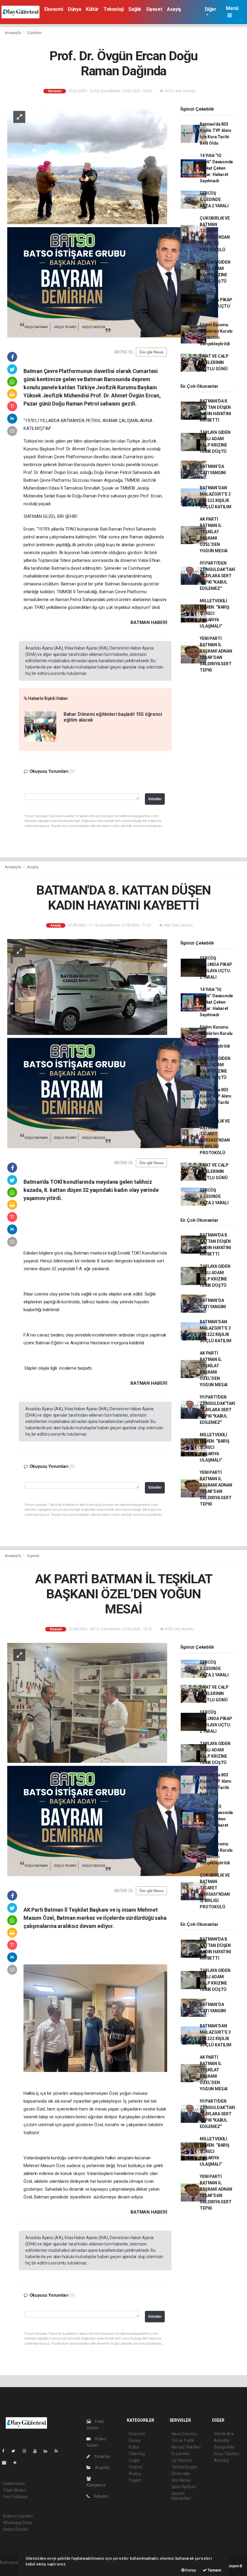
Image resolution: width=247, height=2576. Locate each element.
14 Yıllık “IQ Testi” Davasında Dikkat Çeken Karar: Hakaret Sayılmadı (216, 168)
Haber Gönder (16, 2529)
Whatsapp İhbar (18, 2523)
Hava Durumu (184, 2434)
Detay (190, 2570)
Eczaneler (181, 2454)
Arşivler (102, 2468)
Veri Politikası (15, 2497)
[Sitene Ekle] (17, 2463)
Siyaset (154, 9)
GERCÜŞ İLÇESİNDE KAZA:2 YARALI (214, 199)
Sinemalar (181, 2474)
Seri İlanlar (181, 2480)
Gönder (155, 799)
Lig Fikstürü (182, 2460)
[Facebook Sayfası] (6, 2451)
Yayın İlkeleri (14, 2490)
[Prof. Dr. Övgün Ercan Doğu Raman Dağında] (87, 164)
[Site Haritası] (7, 2463)
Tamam (214, 2570)
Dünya (74, 9)
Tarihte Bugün (184, 2467)
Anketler (222, 2440)
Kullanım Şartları (18, 2516)
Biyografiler (225, 2447)
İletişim (100, 2496)
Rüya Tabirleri (226, 2454)
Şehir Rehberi (184, 2487)
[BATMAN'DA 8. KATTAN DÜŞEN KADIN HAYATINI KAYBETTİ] (87, 987)
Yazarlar (102, 2456)
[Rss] (59, 2451)
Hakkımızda (14, 2484)
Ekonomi (54, 9)
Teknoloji (114, 9)
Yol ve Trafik (183, 2440)
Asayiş (174, 9)
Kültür (92, 9)
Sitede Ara (224, 2434)
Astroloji (221, 2460)
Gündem (34, 33)
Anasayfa (13, 33)
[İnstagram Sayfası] (27, 2451)
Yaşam (135, 2480)
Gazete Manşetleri (181, 2496)
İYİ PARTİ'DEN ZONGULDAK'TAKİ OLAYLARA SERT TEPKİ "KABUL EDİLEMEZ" (217, 576)
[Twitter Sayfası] (16, 2451)
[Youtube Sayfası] (37, 2451)
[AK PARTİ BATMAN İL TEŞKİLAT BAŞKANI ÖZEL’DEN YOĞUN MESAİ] (87, 1702)
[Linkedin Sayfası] (48, 2451)
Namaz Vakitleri (186, 2447)
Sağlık (135, 9)
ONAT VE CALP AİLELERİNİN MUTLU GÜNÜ (214, 362)
